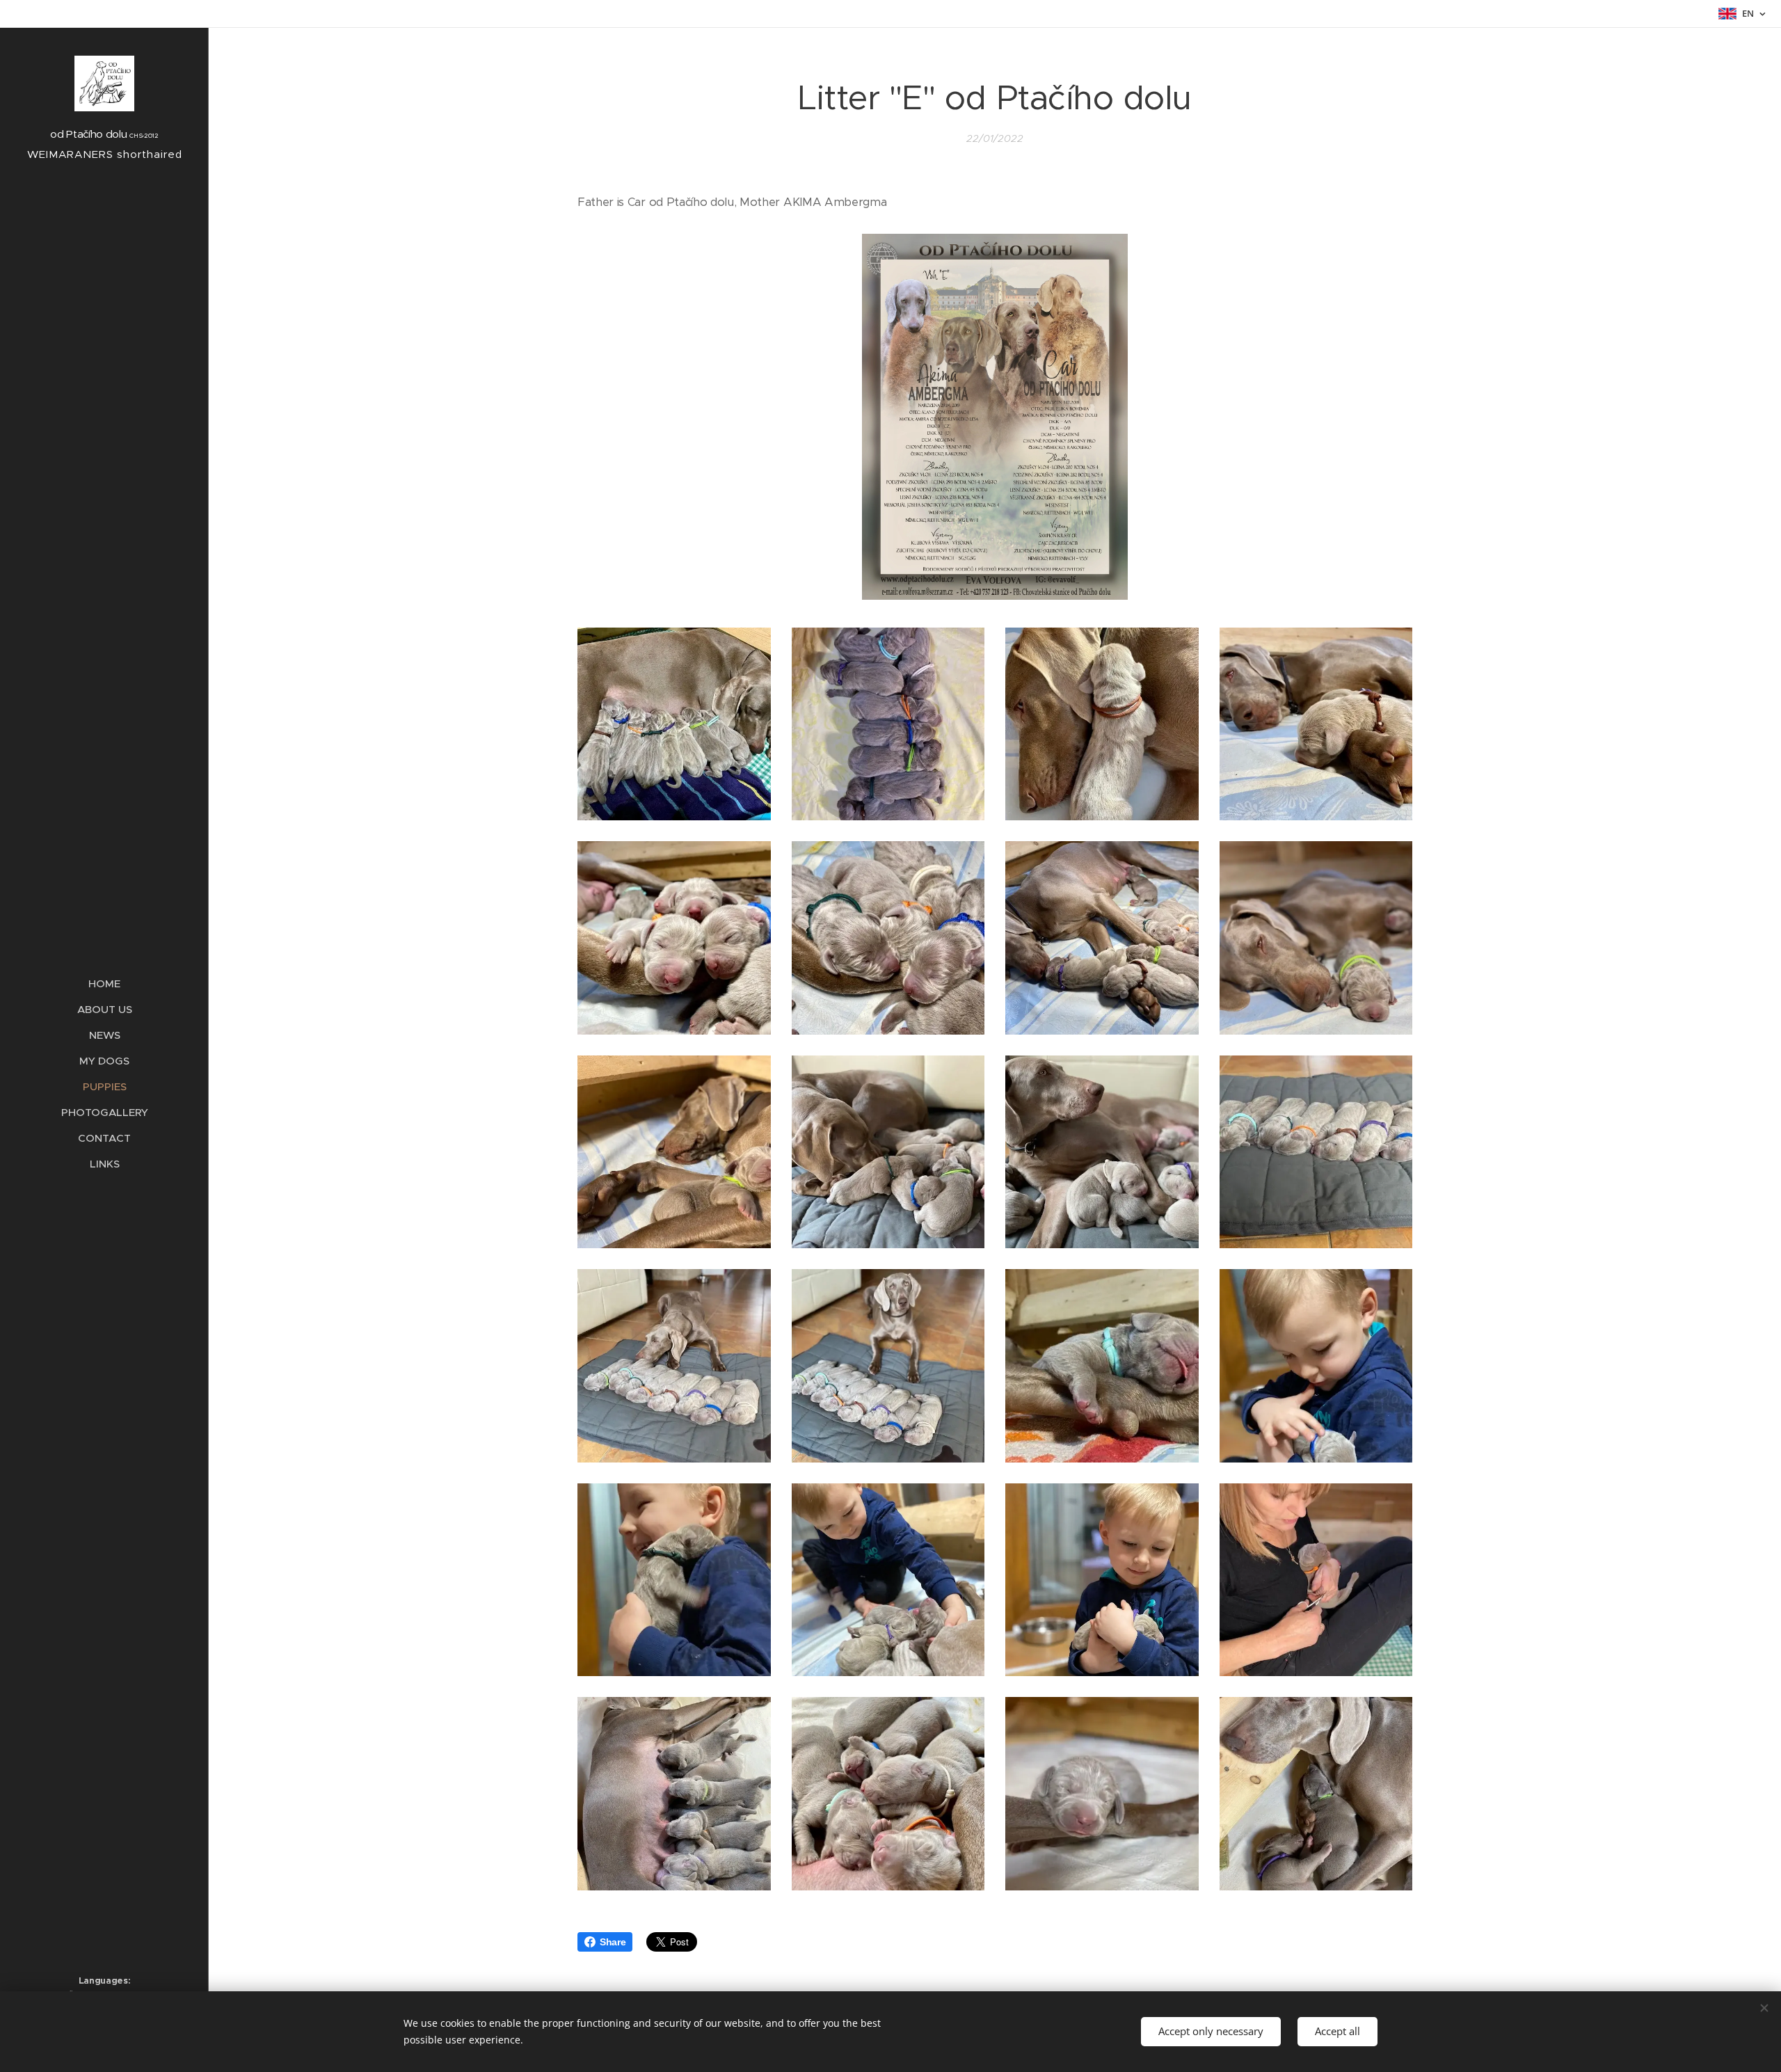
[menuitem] (104, 983)
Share (613, 1942)
